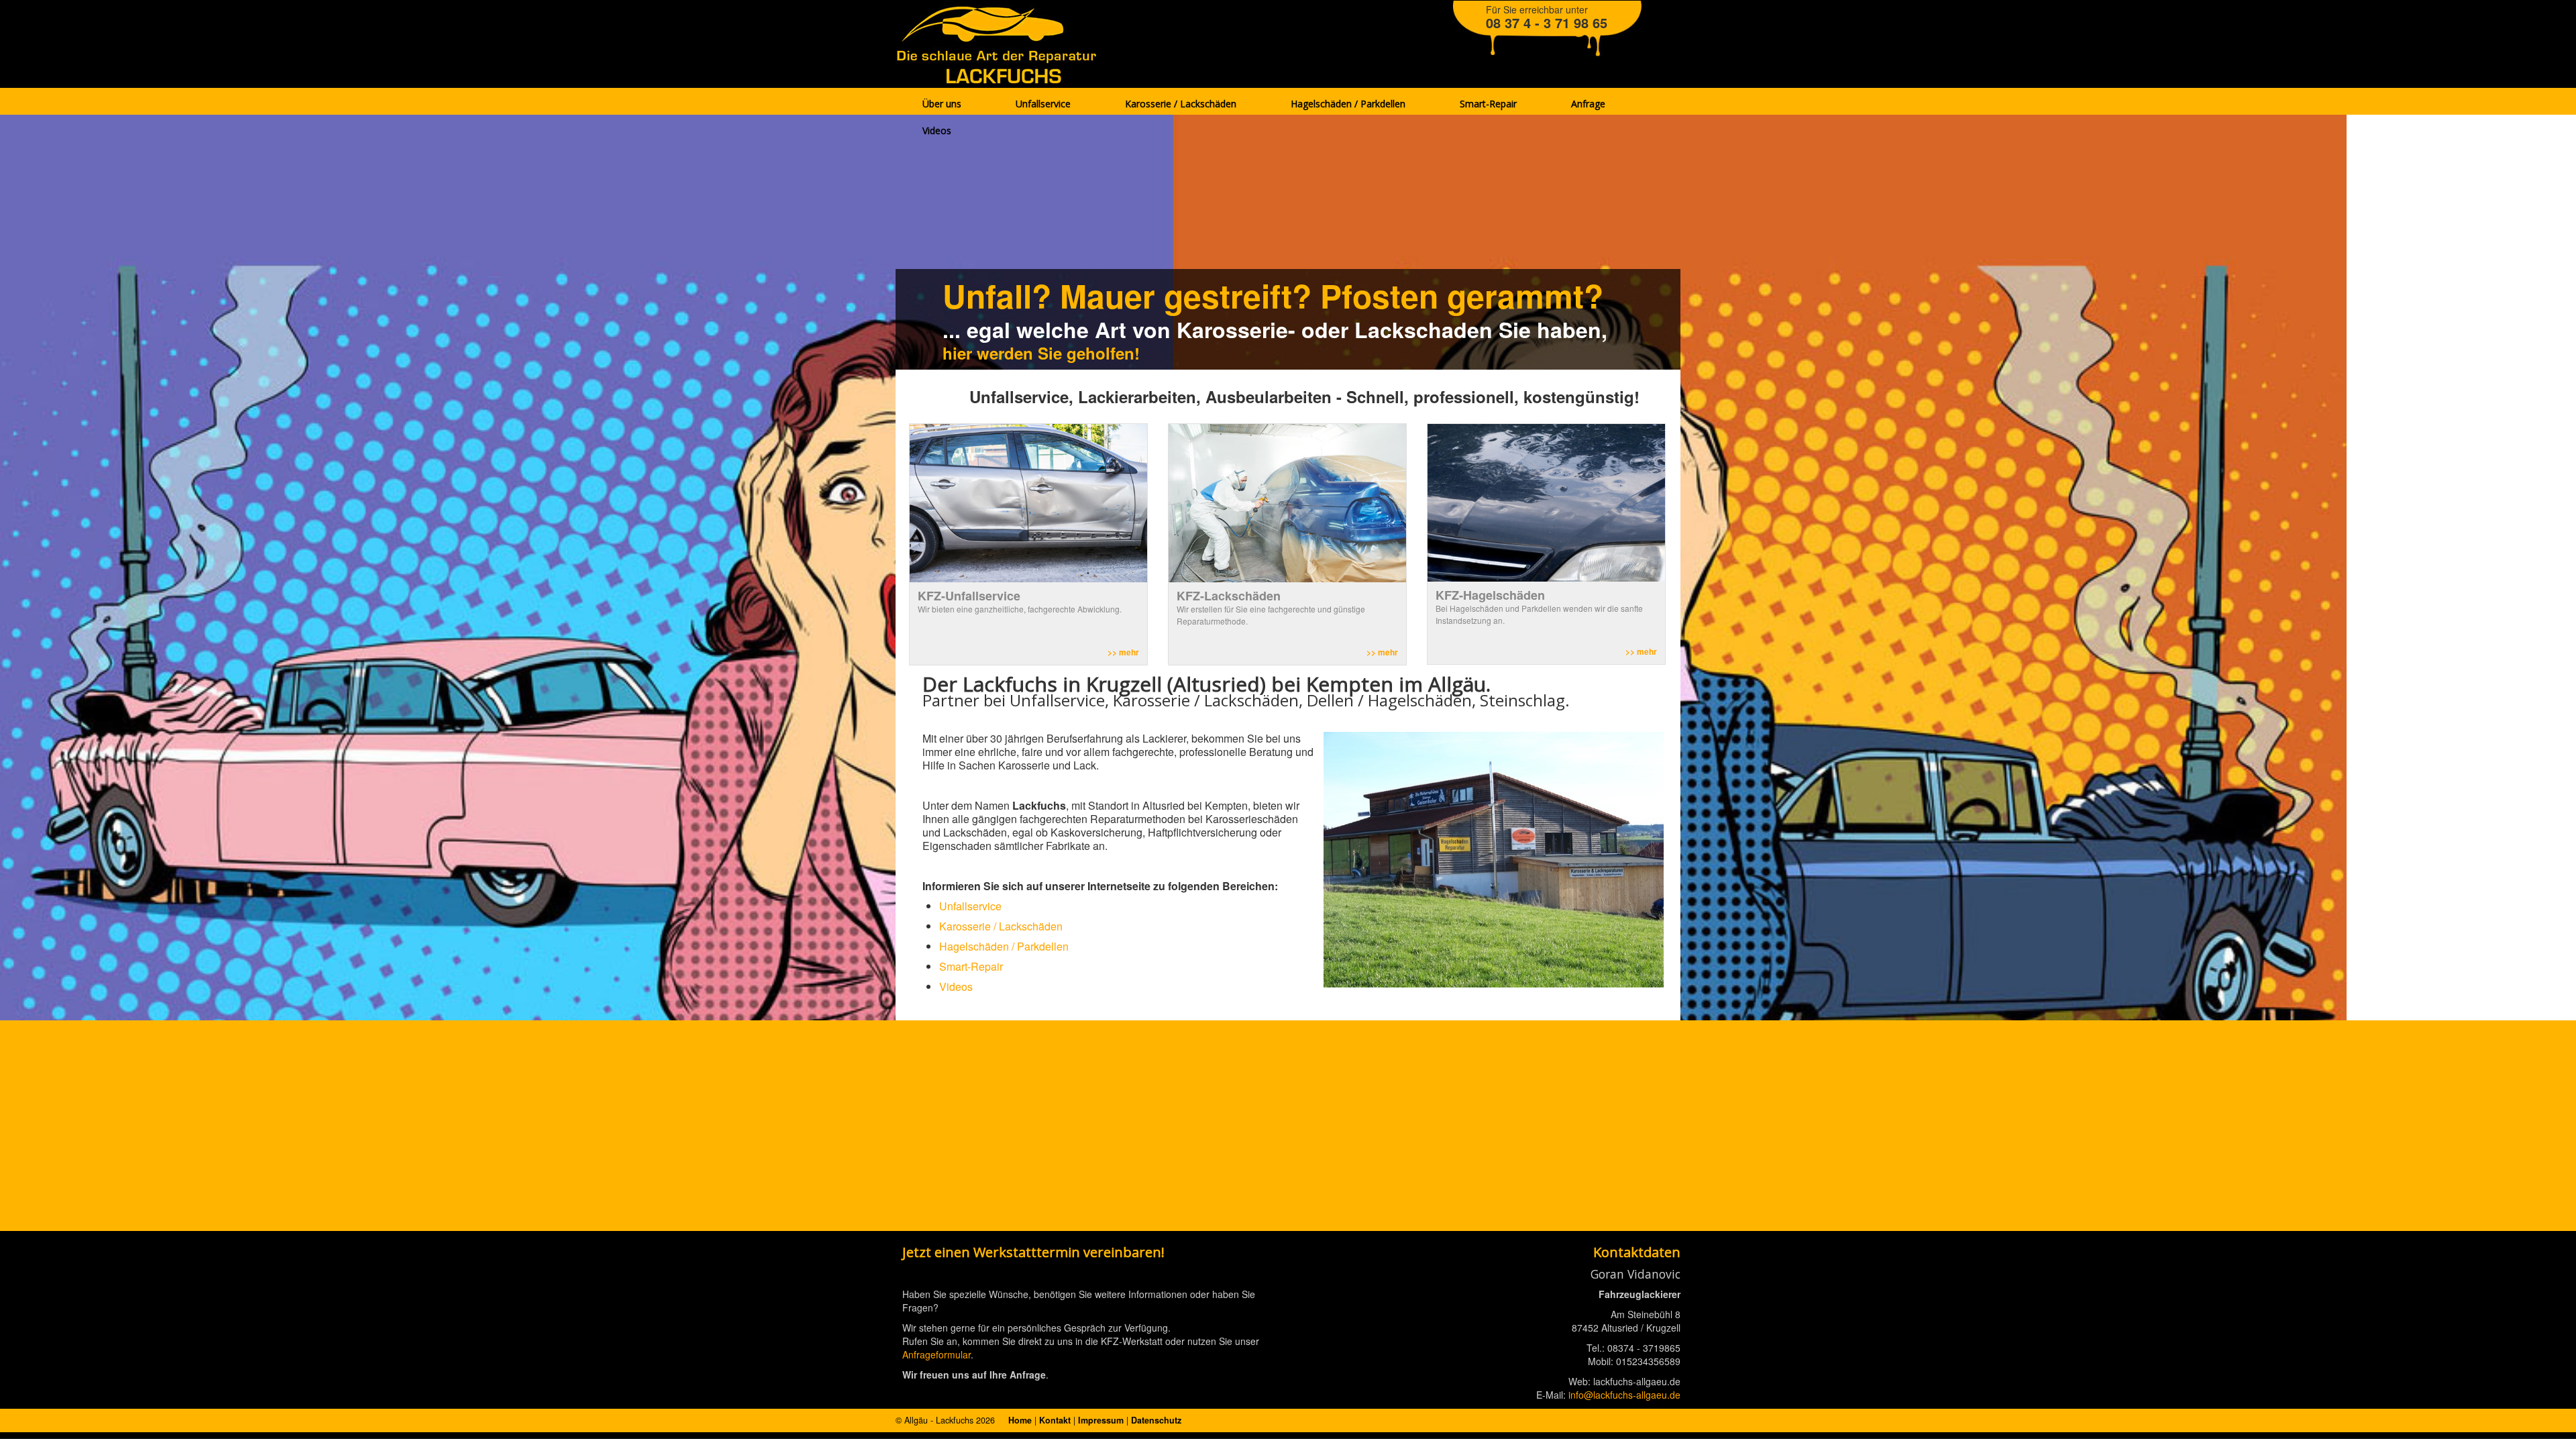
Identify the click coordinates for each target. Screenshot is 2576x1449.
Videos (956, 986)
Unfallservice (970, 906)
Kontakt (1055, 1420)
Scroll (2542, 1415)
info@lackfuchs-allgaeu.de (1624, 1395)
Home (1020, 1420)
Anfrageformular (936, 1354)
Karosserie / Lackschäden (1001, 926)
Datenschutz (1156, 1420)
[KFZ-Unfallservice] (1028, 502)
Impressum (1101, 1420)
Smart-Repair (971, 966)
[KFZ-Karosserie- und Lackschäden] (1287, 502)
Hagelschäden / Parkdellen (1004, 946)
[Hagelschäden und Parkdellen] (1546, 502)
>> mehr (1123, 652)
